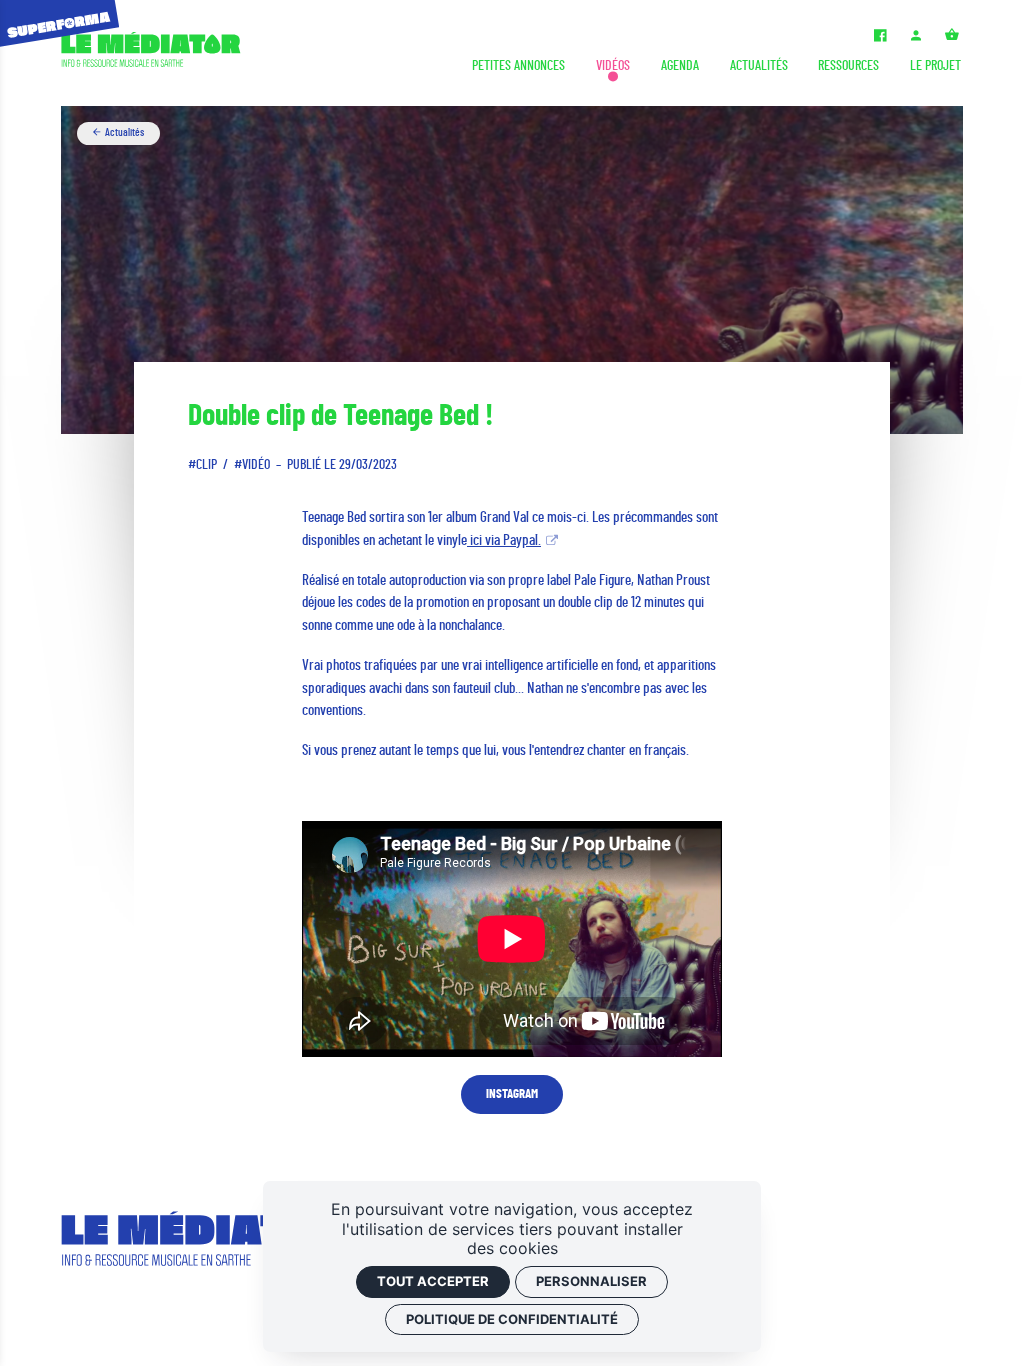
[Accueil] (151, 53)
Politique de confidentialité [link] (512, 1319)
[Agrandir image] (511, 270)
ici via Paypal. (504, 540)
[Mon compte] (916, 37)
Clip (206, 465)
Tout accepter (433, 1281)
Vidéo (256, 465)
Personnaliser (591, 1281)
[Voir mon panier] (952, 37)
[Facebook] (880, 37)
